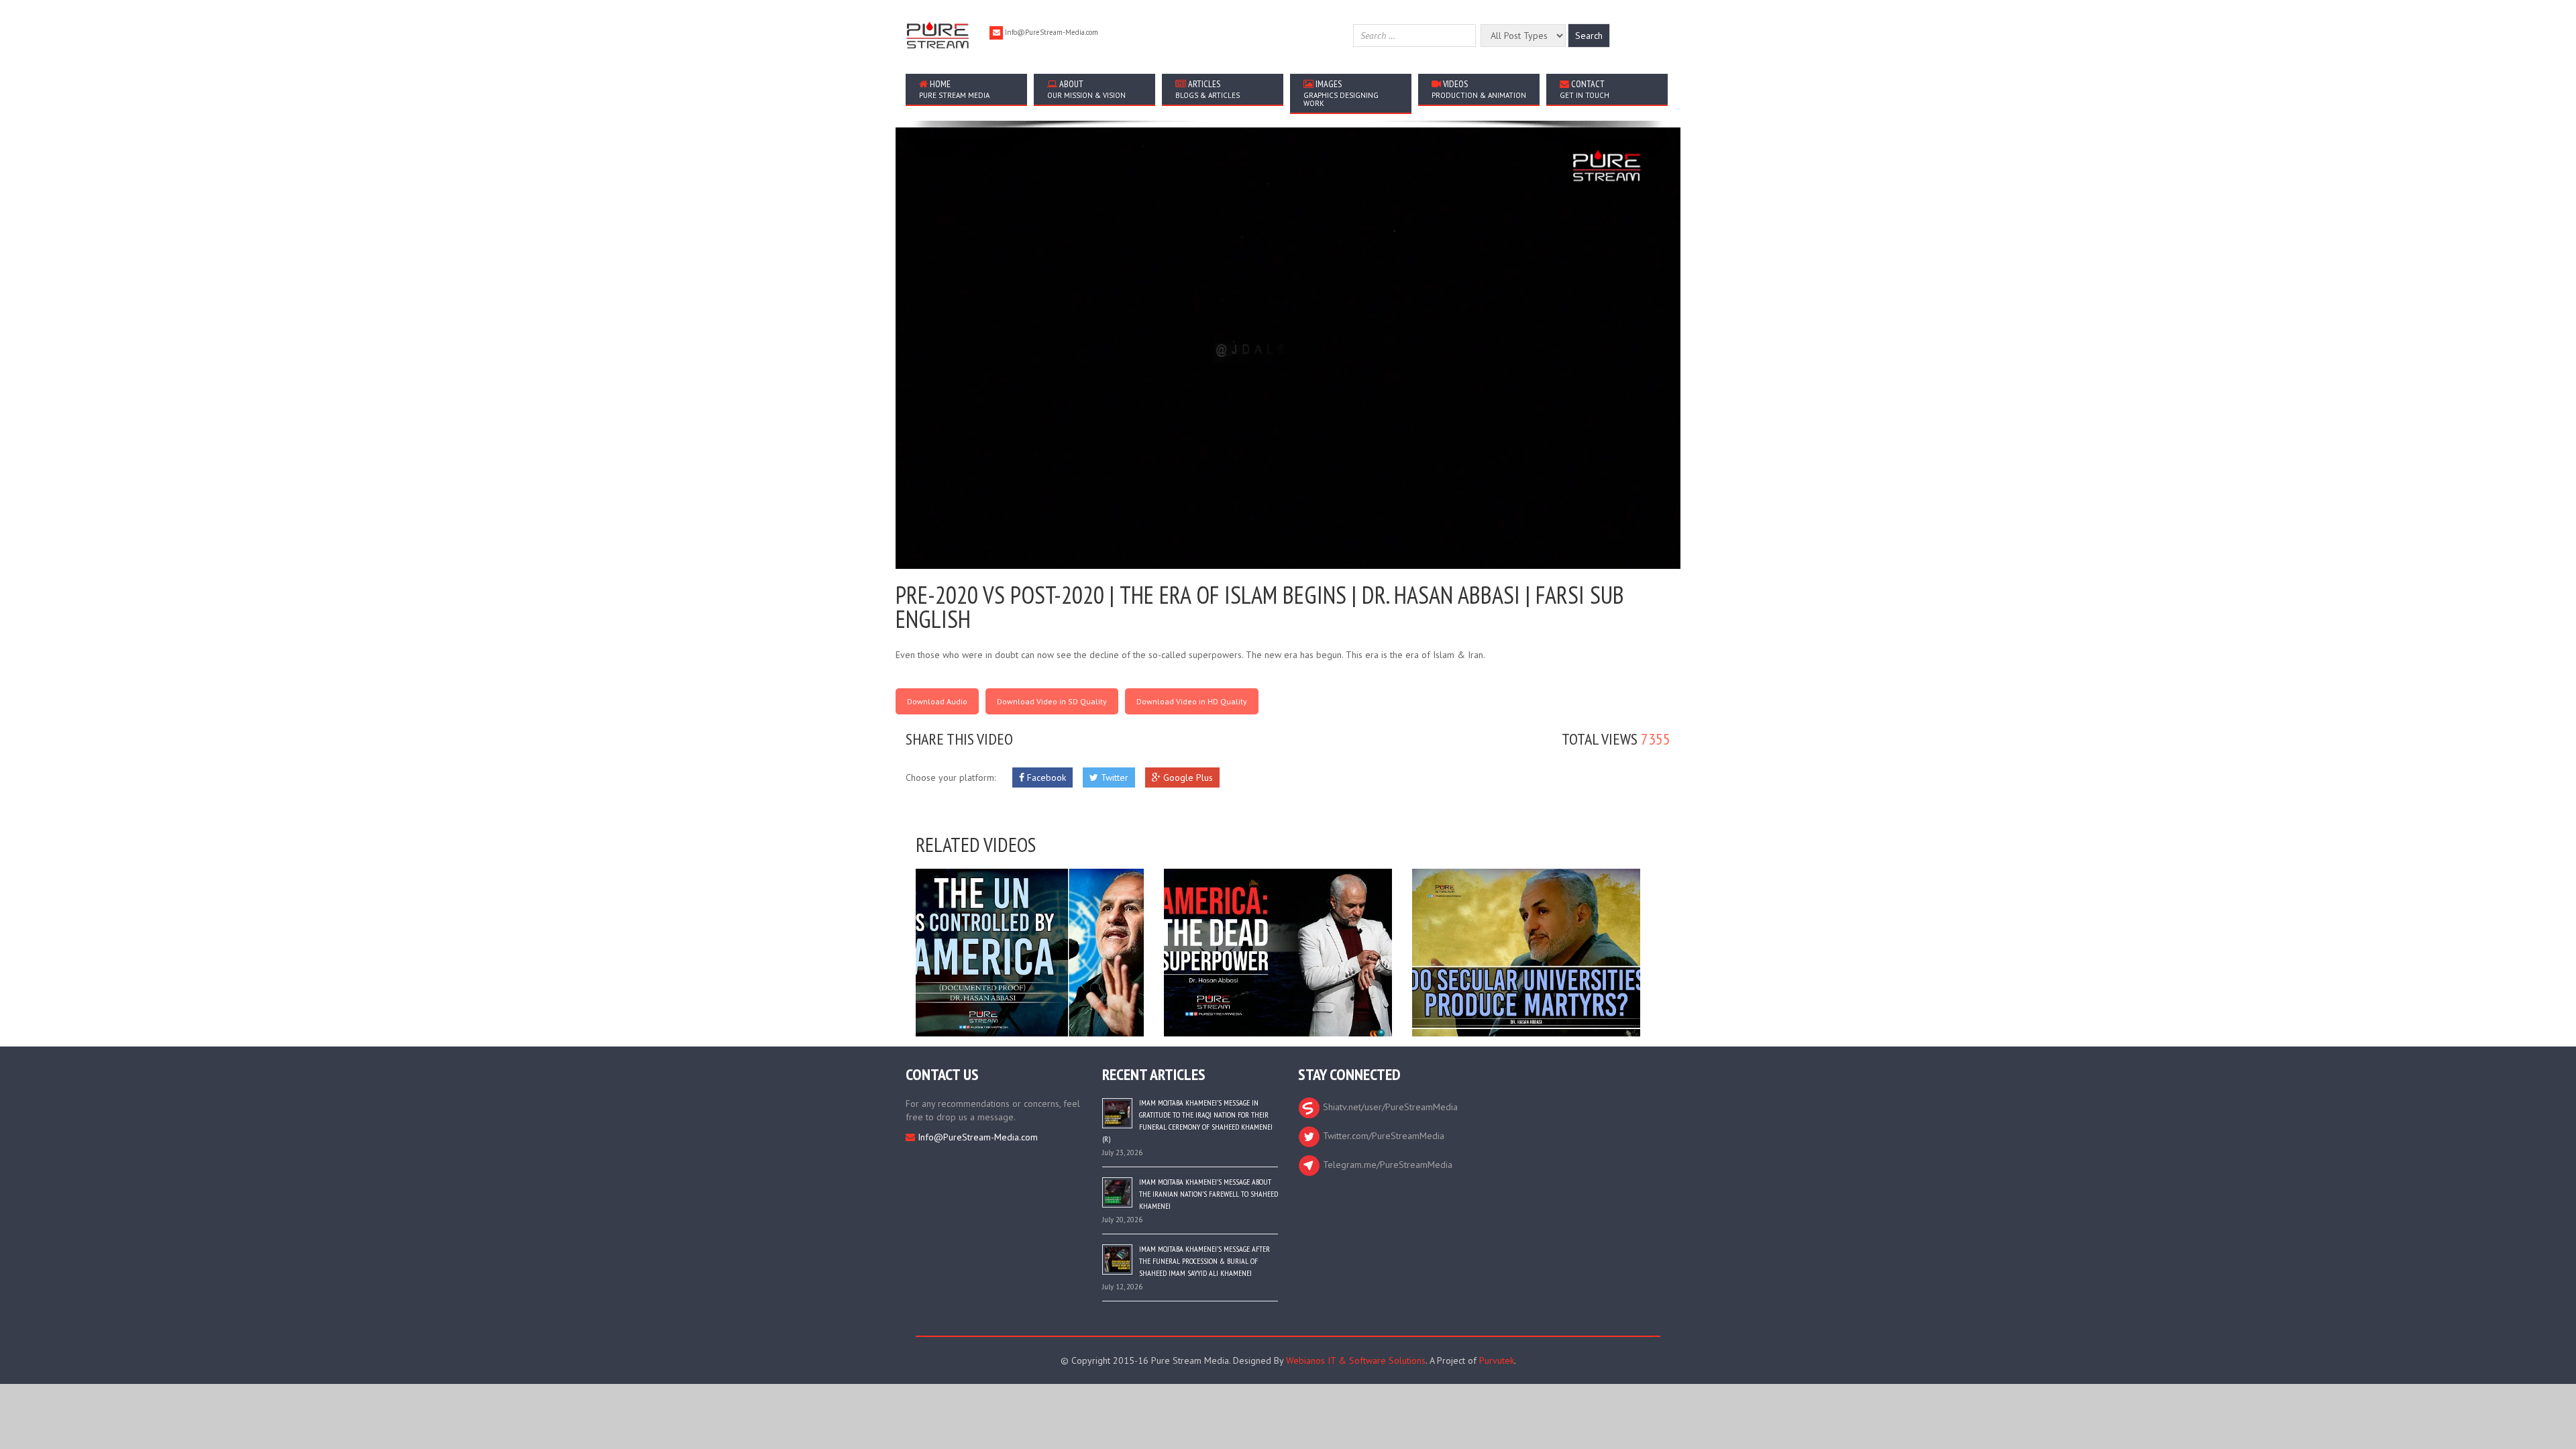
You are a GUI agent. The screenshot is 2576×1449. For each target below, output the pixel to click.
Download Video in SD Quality (1052, 701)
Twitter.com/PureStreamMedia (1382, 1136)
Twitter (1113, 777)
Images (1341, 93)
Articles (1207, 89)
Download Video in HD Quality (1192, 701)
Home (954, 89)
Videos (1479, 89)
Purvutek (1497, 1360)
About (1086, 89)
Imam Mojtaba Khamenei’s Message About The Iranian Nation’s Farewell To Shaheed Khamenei (1209, 1194)
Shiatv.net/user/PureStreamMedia (1389, 1107)
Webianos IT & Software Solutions (1356, 1360)
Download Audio (937, 701)
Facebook (1045, 777)
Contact (1585, 89)
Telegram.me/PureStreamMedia (1386, 1165)
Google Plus (1187, 777)
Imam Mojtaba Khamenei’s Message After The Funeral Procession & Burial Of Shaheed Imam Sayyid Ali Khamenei (1204, 1261)
